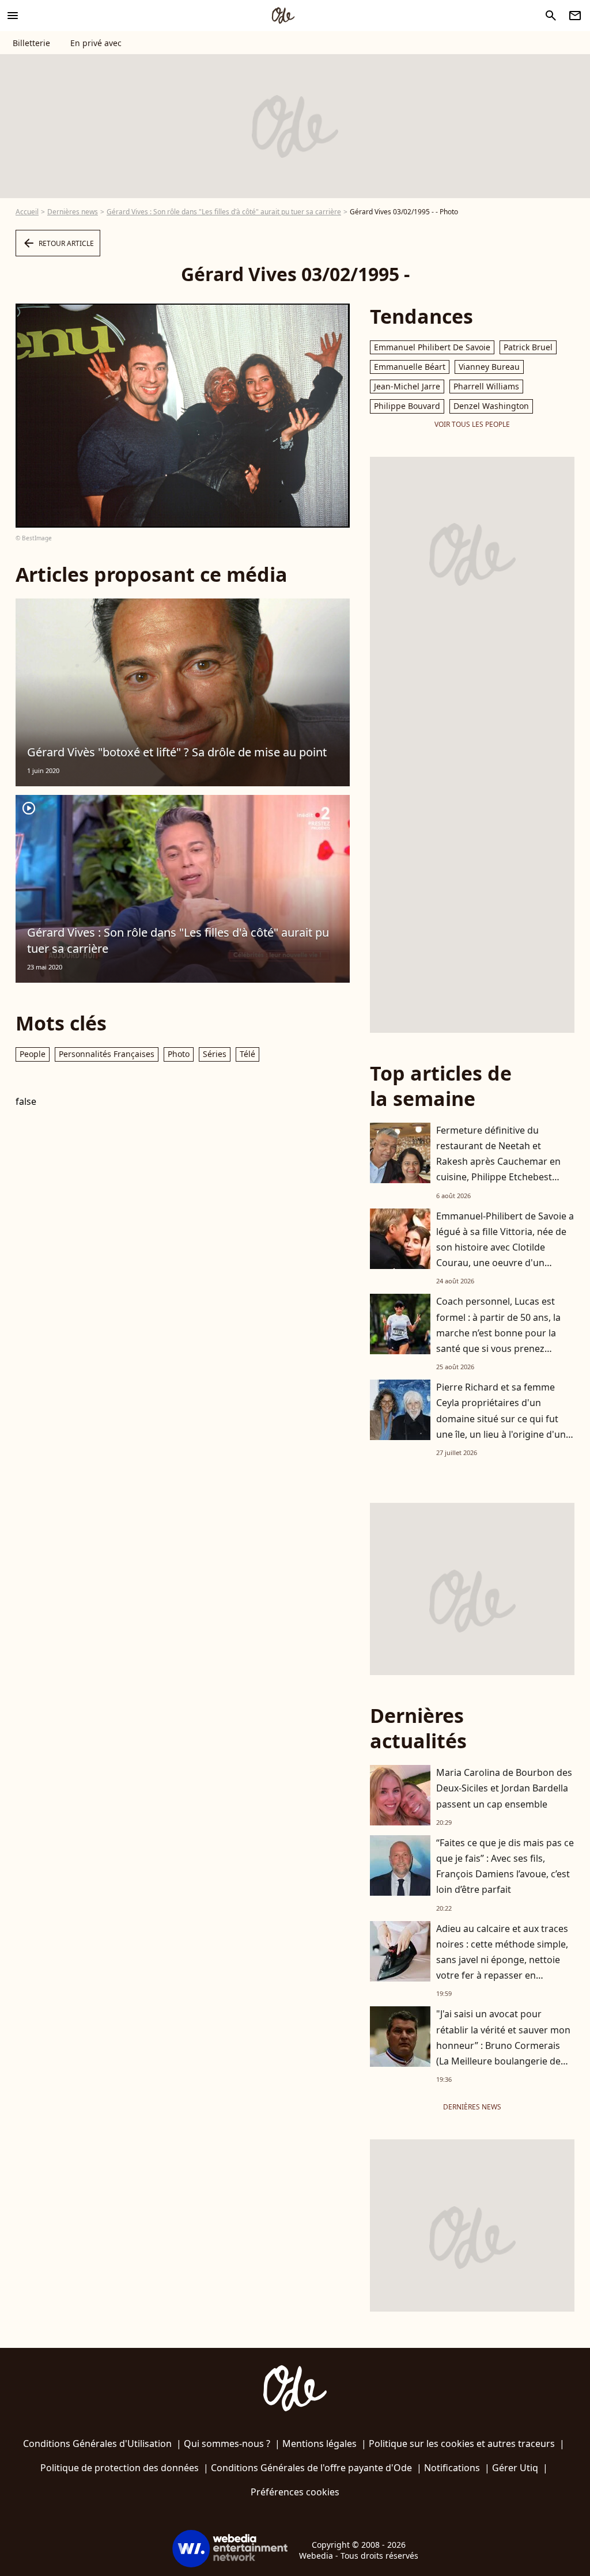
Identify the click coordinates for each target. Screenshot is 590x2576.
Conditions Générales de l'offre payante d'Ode (311, 2468)
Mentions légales (319, 2444)
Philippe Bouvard (407, 406)
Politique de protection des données (120, 2468)
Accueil (27, 212)
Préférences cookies (295, 2492)
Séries (215, 1054)
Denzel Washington (491, 406)
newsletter (575, 16)
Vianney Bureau (489, 367)
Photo (179, 1054)
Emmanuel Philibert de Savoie (432, 347)
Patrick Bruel (528, 347)
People (33, 1054)
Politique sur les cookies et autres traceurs (462, 2444)
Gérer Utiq (515, 2468)
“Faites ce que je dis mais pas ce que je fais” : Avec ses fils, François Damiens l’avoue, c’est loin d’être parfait (505, 1866)
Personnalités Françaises (107, 1054)
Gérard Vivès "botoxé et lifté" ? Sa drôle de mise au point (177, 752)
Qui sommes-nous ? (227, 2444)
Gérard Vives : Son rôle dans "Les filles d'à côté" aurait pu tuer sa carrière (224, 212)
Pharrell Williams (486, 386)
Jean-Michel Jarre (407, 386)
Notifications (452, 2468)
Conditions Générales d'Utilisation (97, 2444)
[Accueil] (283, 16)
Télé (247, 1054)
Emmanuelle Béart (410, 367)
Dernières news (73, 212)
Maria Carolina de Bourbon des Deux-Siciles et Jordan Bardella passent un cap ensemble (504, 1788)
